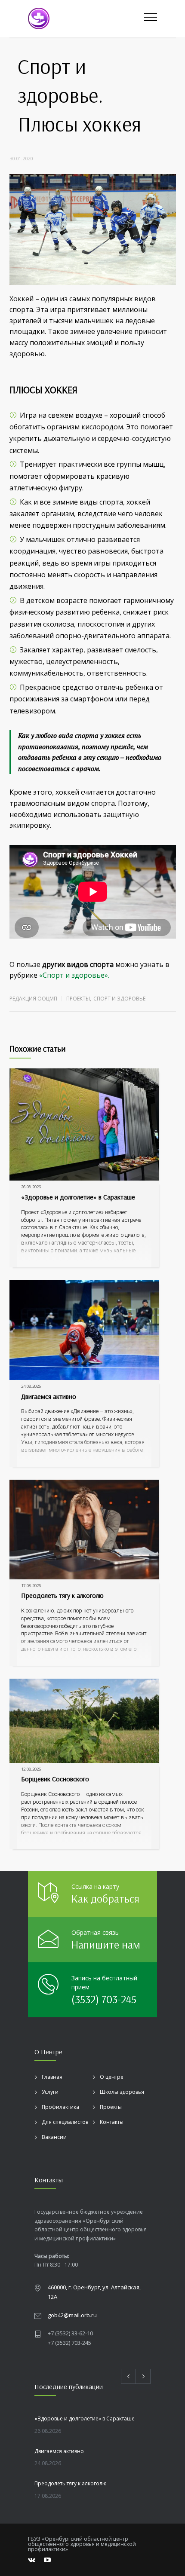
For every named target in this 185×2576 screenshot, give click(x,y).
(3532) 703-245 (104, 1999)
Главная (52, 2077)
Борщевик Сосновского (55, 1779)
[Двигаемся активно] (84, 1330)
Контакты (112, 2122)
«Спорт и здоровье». (74, 975)
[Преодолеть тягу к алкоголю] (84, 1530)
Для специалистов (65, 2122)
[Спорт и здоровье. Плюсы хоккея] (93, 229)
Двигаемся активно (49, 1396)
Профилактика (60, 2107)
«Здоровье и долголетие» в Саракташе (78, 1197)
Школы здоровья (122, 2092)
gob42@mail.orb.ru (72, 2315)
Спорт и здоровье (119, 999)
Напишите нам (106, 1944)
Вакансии (54, 2137)
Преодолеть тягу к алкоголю (62, 1595)
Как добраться (105, 1898)
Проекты (78, 999)
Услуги (50, 2092)
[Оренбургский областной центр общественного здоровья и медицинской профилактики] (86, 18)
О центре (112, 2077)
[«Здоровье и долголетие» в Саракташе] (84, 1124)
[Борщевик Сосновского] (84, 1721)
